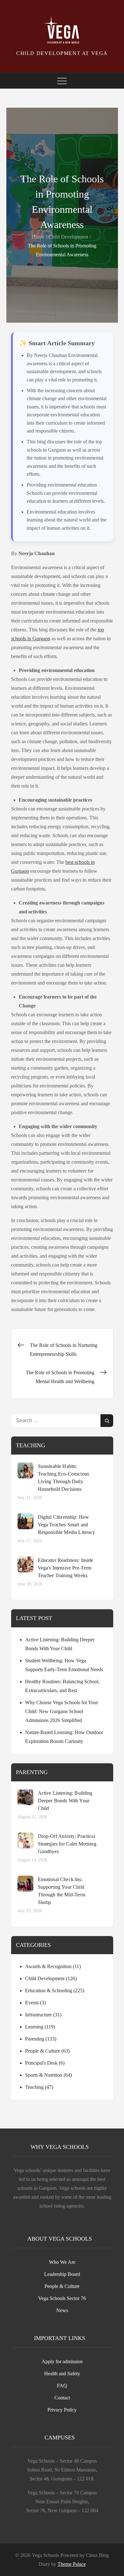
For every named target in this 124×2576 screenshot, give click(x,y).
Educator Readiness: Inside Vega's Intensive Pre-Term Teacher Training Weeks (66, 1568)
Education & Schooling (49, 1991)
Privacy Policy (62, 2410)
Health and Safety (62, 2374)
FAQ (62, 2386)
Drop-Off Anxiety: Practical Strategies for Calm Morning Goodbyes (67, 1844)
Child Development (45, 1978)
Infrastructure (38, 2015)
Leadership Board (62, 2274)
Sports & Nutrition (44, 2075)
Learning (34, 2027)
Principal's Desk (41, 2063)
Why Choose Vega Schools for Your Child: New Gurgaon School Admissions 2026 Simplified (62, 1711)
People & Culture (43, 2051)
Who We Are (62, 2262)
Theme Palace (72, 2564)
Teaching (34, 2087)
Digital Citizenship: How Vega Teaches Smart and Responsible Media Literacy (67, 1525)
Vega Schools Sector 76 (62, 2298)
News (62, 2310)
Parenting (35, 2039)
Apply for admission (62, 2361)
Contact (62, 2398)
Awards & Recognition (48, 1966)
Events (32, 2003)
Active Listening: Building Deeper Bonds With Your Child (65, 1801)
